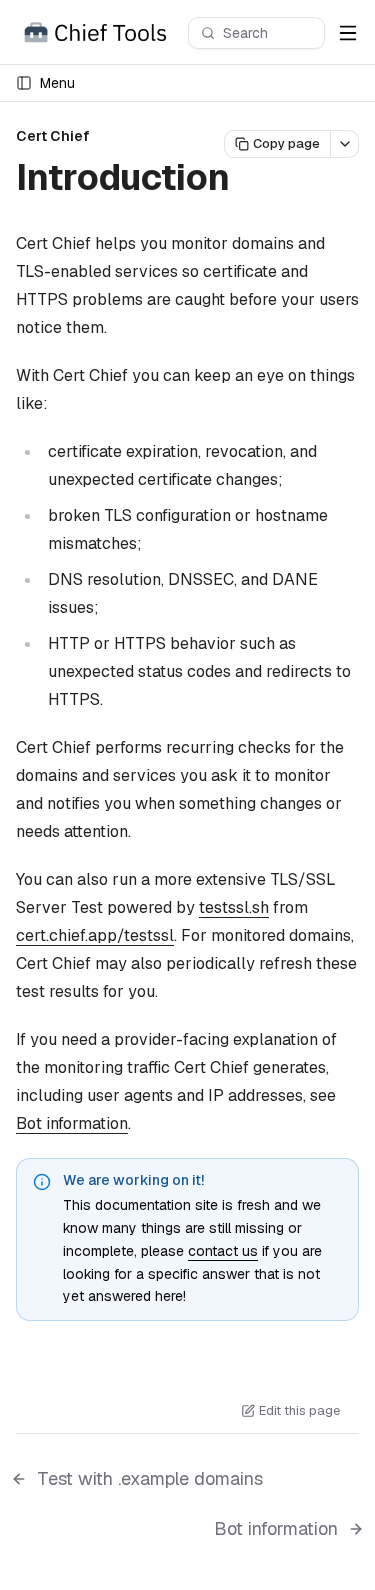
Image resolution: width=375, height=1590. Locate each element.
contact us (223, 1251)
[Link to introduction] (253, 181)
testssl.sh (234, 907)
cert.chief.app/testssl (95, 935)
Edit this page (299, 1410)
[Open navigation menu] (348, 33)
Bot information (72, 1123)
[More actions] (345, 144)
